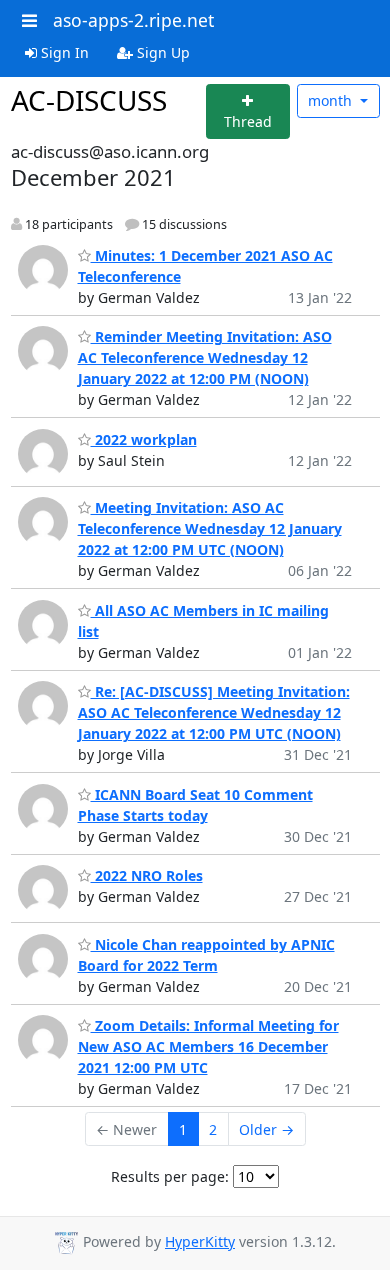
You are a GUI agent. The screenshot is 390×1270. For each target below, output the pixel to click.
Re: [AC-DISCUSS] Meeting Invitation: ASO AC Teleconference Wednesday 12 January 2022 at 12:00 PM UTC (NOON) (214, 712)
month (332, 100)
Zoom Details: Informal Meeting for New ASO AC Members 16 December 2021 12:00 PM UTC (208, 1046)
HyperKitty (200, 1241)
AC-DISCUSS (89, 100)
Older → (266, 1129)
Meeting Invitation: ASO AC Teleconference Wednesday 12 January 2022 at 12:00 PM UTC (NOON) (210, 528)
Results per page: (170, 1176)
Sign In (63, 52)
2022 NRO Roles (147, 875)
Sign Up (161, 52)
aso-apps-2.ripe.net (133, 20)
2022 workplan (144, 439)
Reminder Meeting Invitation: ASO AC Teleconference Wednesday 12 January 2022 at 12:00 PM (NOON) (205, 357)
